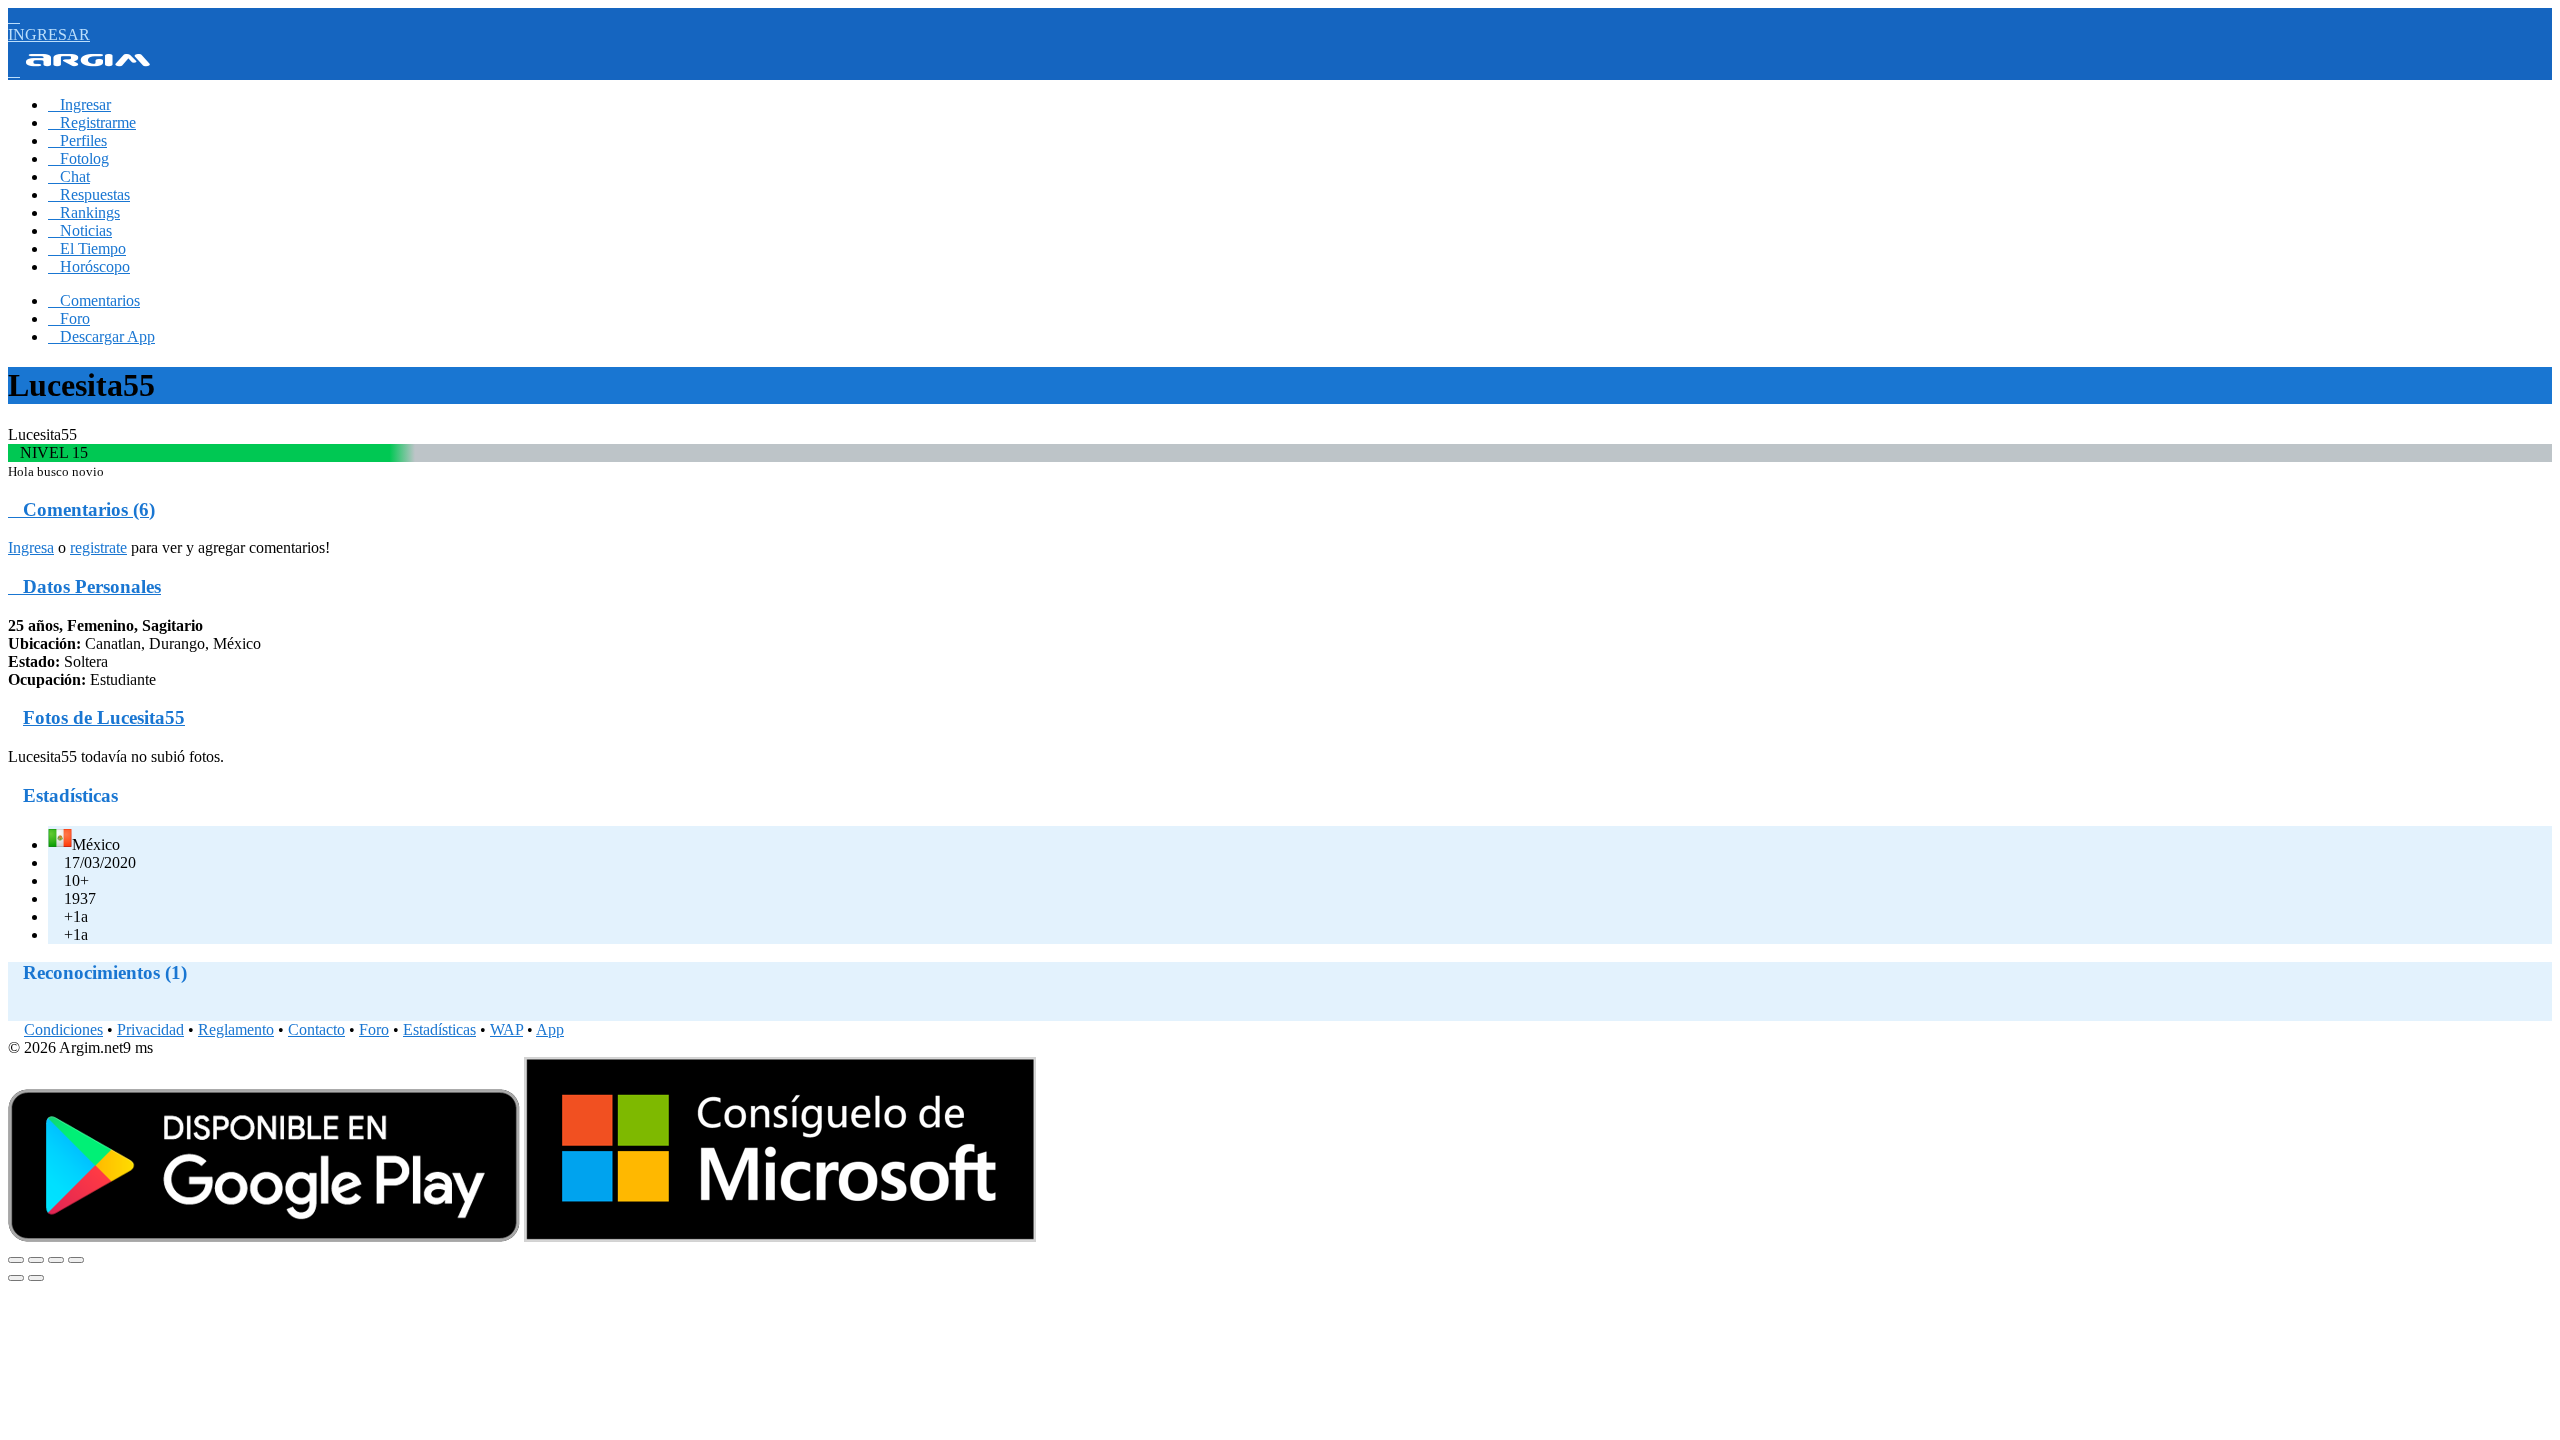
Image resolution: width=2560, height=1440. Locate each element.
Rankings (84, 212)
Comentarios (94, 300)
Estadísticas (439, 1029)
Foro (69, 318)
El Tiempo (87, 248)
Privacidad (150, 1029)
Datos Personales (84, 586)
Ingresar (79, 104)
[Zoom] (76, 1260)
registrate (98, 547)
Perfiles (77, 140)
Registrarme (92, 122)
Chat (69, 176)
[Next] (36, 1278)
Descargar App (101, 336)
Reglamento (236, 1029)
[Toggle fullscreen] (56, 1260)
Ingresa (31, 547)
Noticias (80, 230)
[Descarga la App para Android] (264, 1236)
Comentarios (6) (81, 509)
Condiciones (63, 1029)
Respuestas (89, 194)
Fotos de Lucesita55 (104, 717)
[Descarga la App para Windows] (780, 1236)
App (550, 1029)
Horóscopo (89, 266)
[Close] (16, 1260)
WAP (506, 1029)
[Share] (36, 1260)
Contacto (316, 1029)
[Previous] (16, 1278)
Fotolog (78, 158)
